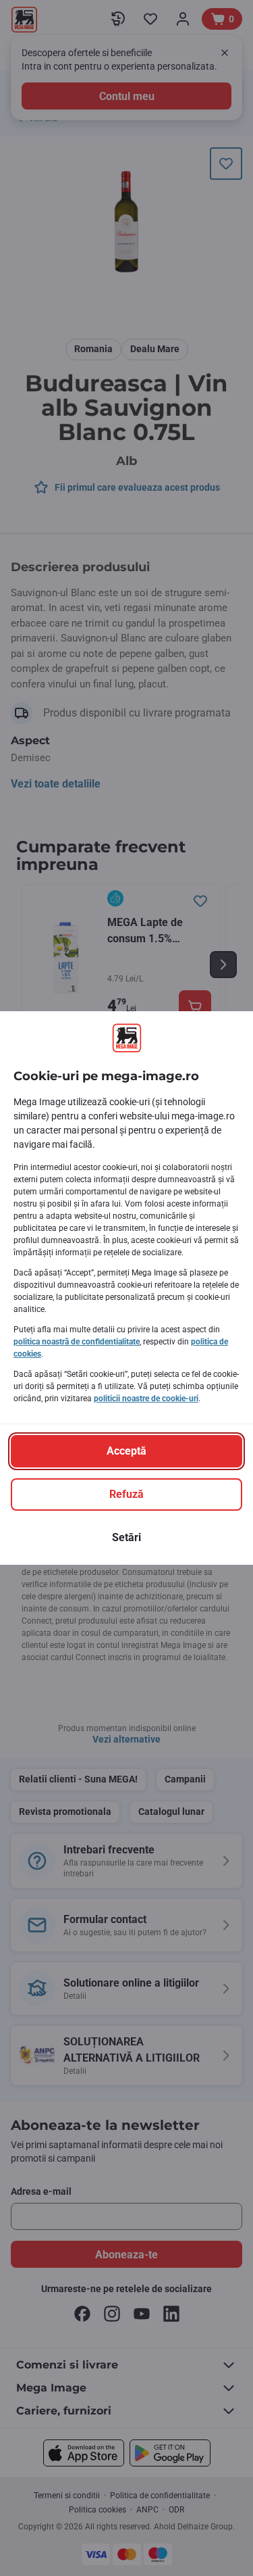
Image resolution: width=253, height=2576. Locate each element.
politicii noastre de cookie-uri (146, 1399)
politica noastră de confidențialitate (77, 1342)
